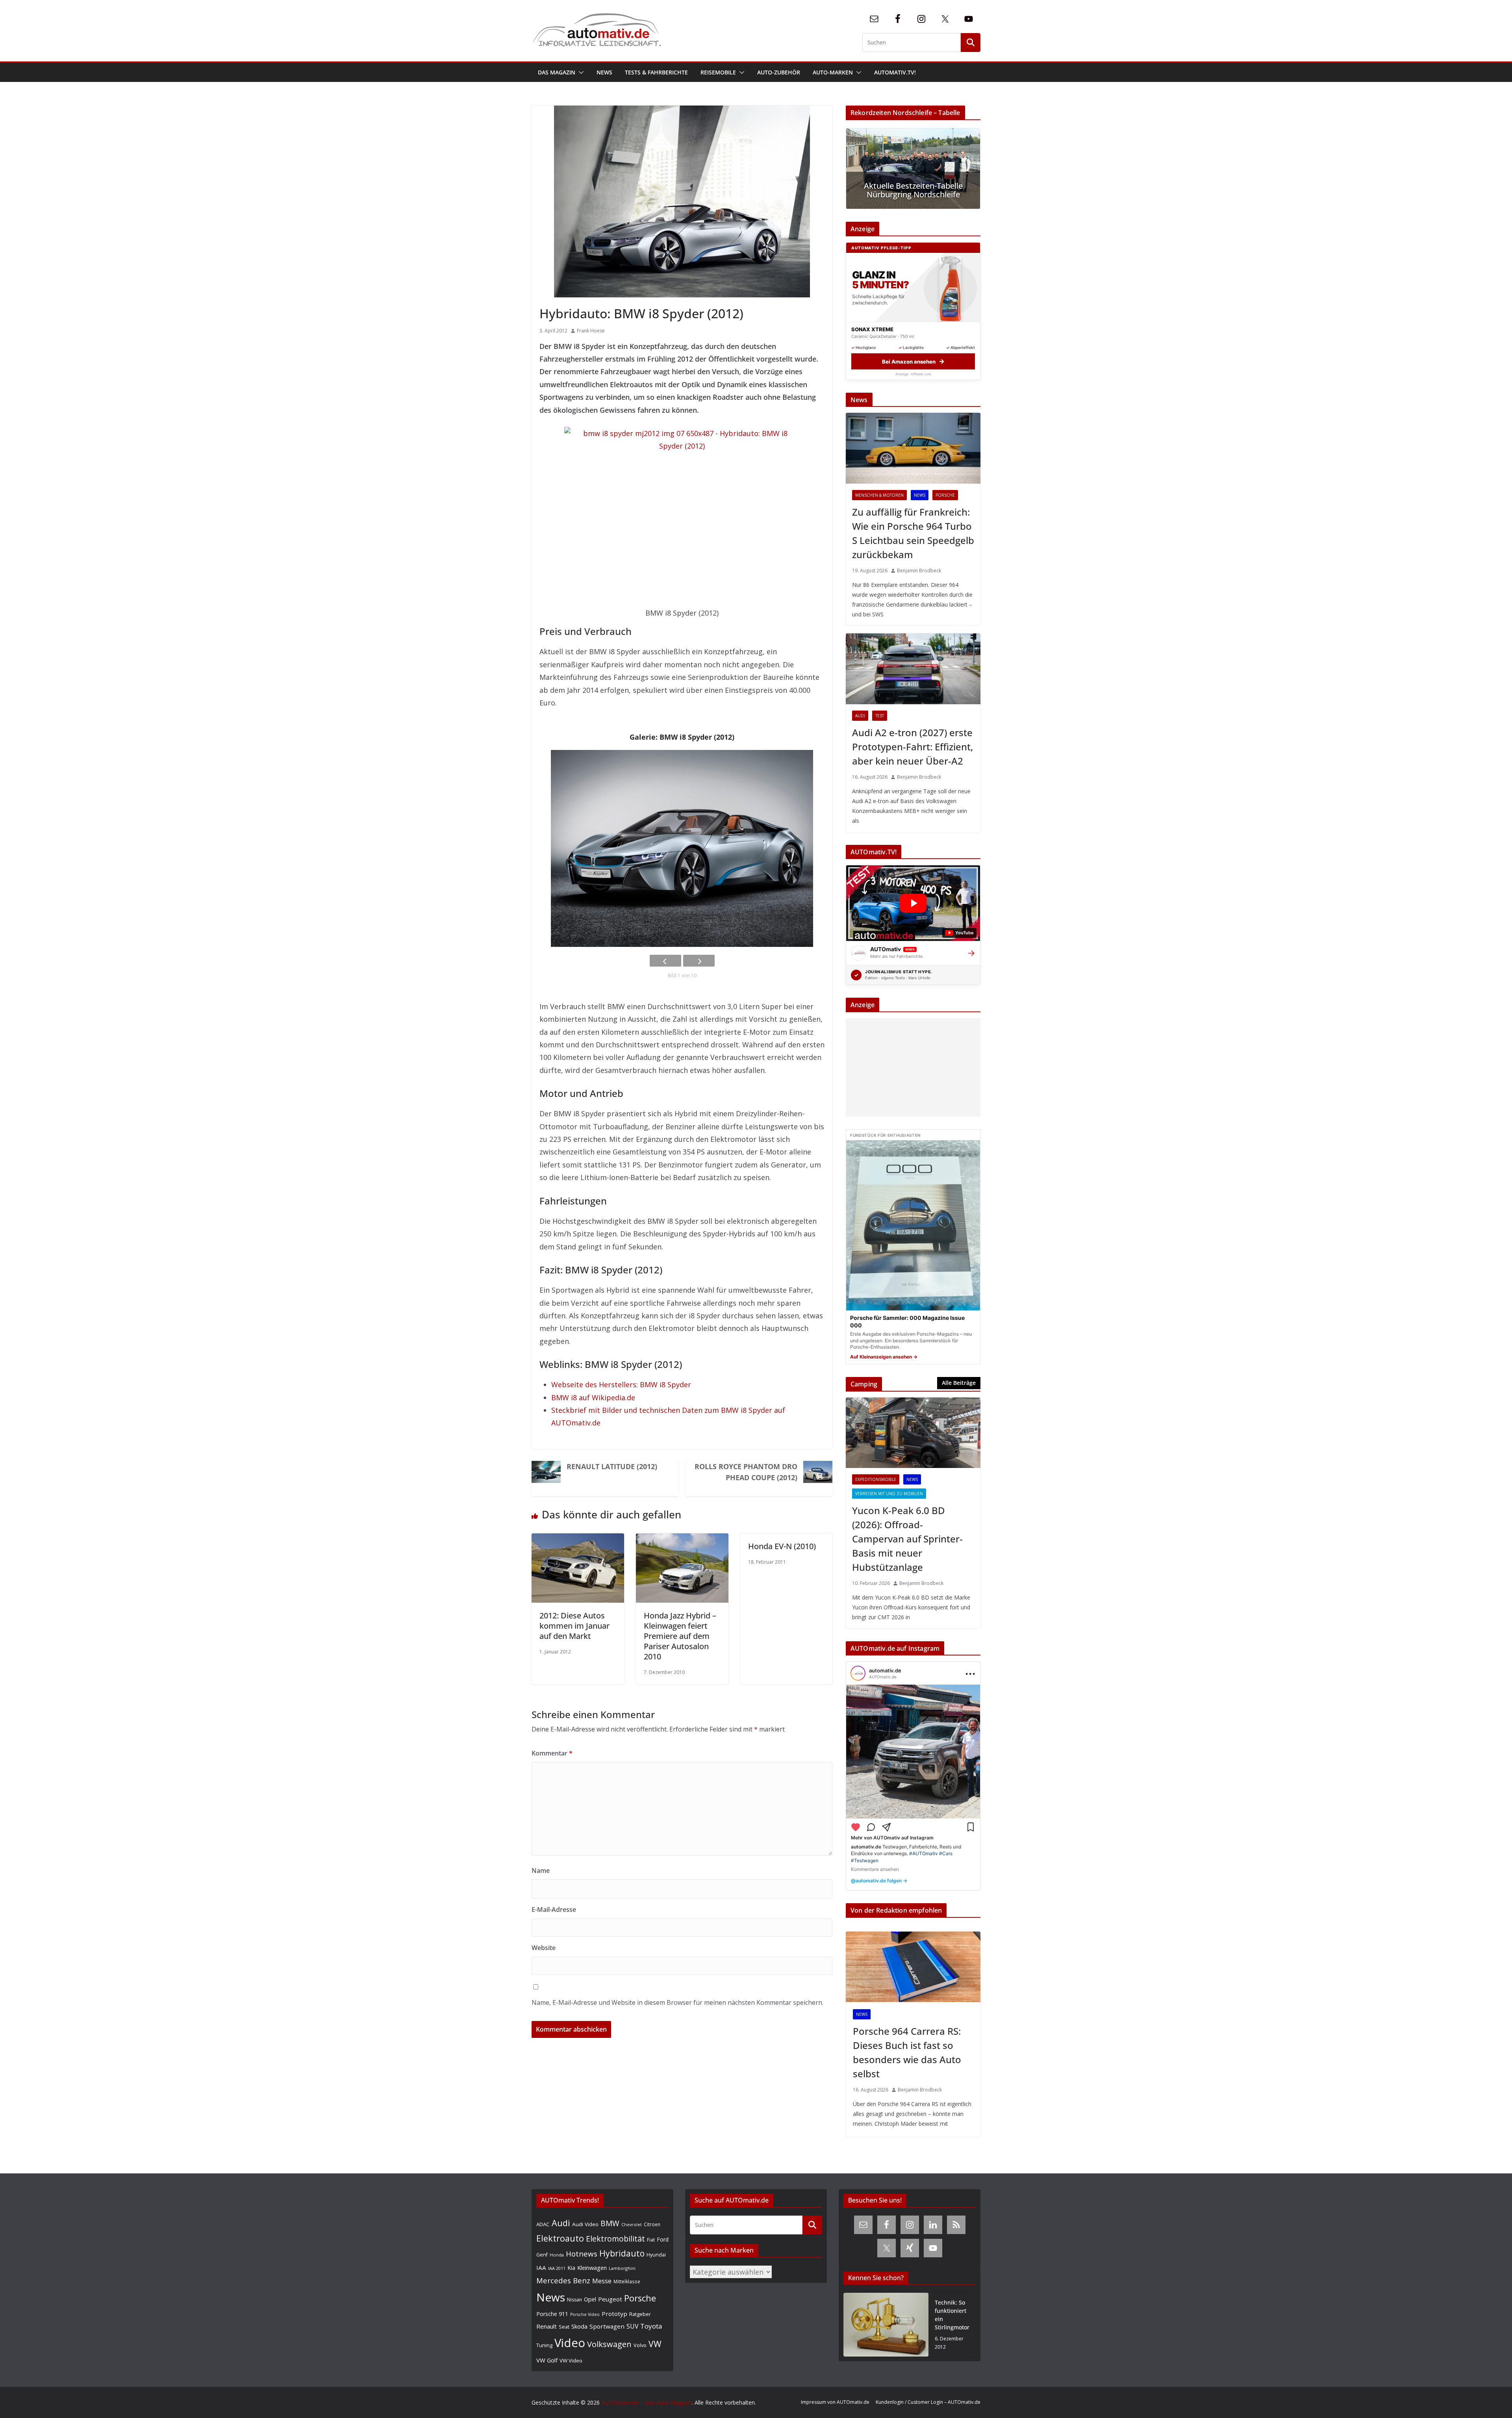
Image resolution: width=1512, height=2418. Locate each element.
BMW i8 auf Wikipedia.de (593, 1397)
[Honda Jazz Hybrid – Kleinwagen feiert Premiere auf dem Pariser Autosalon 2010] (682, 1540)
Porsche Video (585, 2314)
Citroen (652, 2224)
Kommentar (552, 1753)
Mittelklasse (627, 2281)
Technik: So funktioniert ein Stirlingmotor (952, 2315)
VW (655, 2344)
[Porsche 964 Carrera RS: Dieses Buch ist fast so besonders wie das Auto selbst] (913, 1967)
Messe (602, 2281)
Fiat (651, 2240)
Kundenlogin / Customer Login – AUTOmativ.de (928, 2402)
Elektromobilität (615, 2239)
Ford (663, 2239)
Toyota (651, 2326)
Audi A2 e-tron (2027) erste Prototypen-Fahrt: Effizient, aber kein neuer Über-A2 (913, 747)
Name (541, 1871)
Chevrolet (632, 2225)
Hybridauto (622, 2253)
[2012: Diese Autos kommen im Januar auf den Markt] (578, 1540)
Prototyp (614, 2314)
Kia (571, 2268)
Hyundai (656, 2255)
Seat (564, 2327)
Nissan (574, 2300)
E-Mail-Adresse (554, 1910)
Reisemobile (718, 72)
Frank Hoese (591, 331)
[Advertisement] (911, 1067)
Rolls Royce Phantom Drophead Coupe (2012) (746, 1472)
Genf (542, 2255)
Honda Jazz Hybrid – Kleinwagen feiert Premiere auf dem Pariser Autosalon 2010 (680, 1636)
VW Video (571, 2360)
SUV (632, 2326)
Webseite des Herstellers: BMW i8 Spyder (621, 1384)
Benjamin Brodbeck (919, 571)
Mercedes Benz (563, 2280)
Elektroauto (560, 2238)
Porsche (945, 495)
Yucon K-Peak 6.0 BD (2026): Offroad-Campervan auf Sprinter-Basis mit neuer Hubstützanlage (907, 1539)
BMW (610, 2223)
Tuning (544, 2345)
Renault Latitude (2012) (612, 1466)
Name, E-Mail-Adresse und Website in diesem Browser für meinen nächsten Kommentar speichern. (677, 2002)
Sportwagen (607, 2326)
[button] (580, 72)
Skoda (579, 2326)
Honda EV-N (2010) (782, 1546)
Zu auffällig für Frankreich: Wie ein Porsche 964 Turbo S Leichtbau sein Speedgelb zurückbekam (913, 533)
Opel (590, 2299)
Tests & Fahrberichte (656, 72)
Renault (547, 2326)
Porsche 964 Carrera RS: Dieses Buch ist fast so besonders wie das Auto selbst (907, 2052)
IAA (541, 2268)
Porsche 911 (552, 2314)
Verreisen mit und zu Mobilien (889, 1494)
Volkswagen (609, 2344)
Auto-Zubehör (779, 72)
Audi (860, 716)
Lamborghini (622, 2268)
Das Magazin (557, 72)
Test (880, 716)
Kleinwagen (592, 2268)
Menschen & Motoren (879, 495)
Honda (557, 2255)
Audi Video (585, 2224)
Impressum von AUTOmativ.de (835, 2402)
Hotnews (582, 2254)
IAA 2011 (557, 2268)
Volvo (640, 2345)
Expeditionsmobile (876, 1479)
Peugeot (610, 2299)
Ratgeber (640, 2314)
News (604, 72)
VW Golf (547, 2360)
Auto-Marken (833, 72)
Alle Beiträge (959, 1383)
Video (570, 2343)
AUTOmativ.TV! (895, 72)
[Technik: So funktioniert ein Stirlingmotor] (886, 2325)
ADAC (543, 2224)
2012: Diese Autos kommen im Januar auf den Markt (574, 1626)
